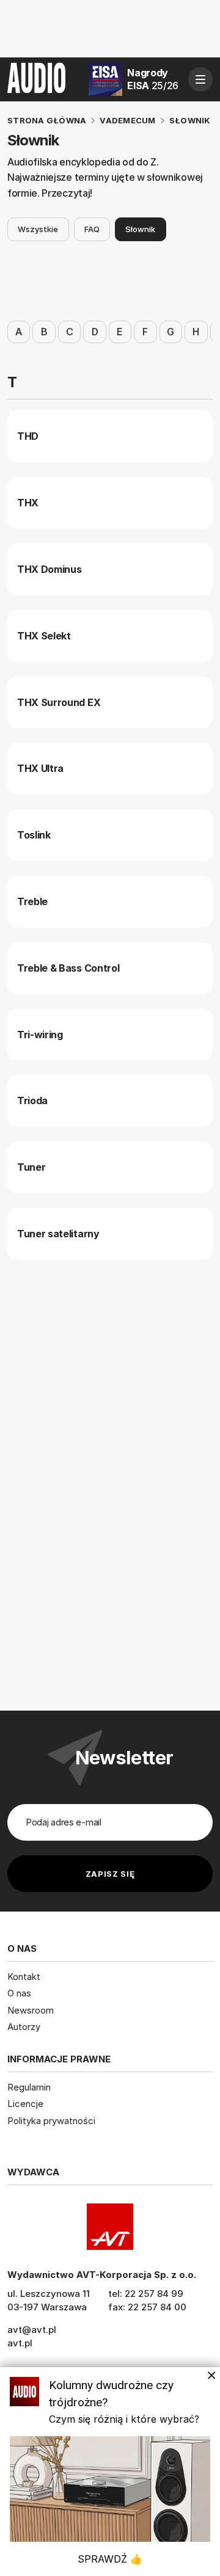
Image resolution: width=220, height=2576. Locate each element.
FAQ (92, 229)
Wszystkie (38, 229)
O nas (19, 1993)
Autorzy (24, 2027)
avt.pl (20, 2343)
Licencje (25, 2104)
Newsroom (31, 2010)
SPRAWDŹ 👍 (110, 2559)
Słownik (140, 229)
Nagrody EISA (153, 79)
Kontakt (24, 1977)
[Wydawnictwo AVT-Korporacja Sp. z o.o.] (110, 2227)
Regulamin (29, 2087)
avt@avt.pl (32, 2330)
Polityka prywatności (51, 2121)
